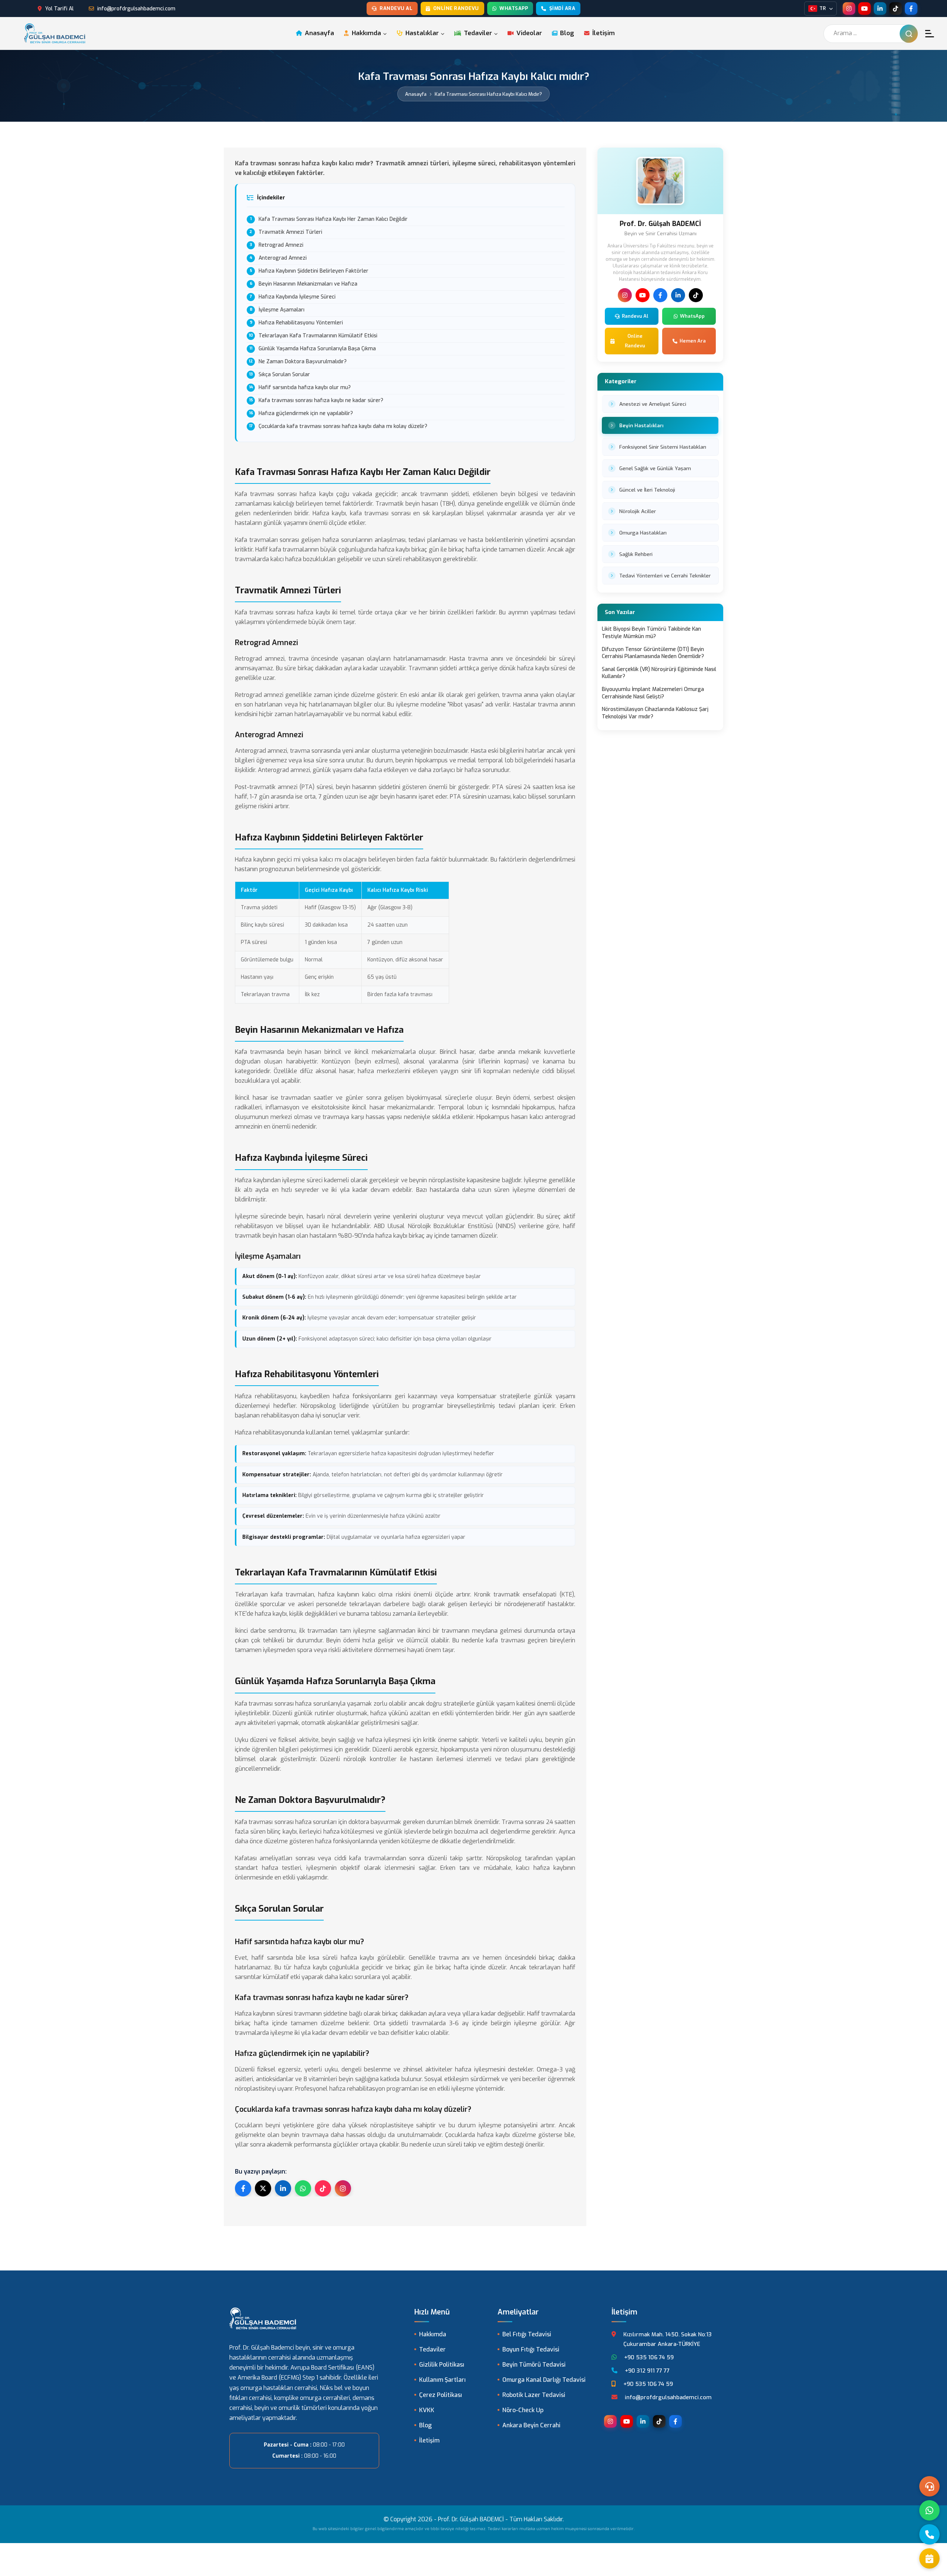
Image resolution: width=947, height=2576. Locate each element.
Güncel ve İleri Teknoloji (647, 490)
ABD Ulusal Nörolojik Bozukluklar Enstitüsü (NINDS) (445, 1226)
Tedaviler (477, 33)
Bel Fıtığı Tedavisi (527, 2334)
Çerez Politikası (441, 2395)
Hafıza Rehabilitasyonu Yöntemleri (301, 323)
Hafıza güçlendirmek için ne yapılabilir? (306, 413)
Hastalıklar (421, 33)
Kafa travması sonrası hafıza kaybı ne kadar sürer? (321, 400)
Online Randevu (456, 8)
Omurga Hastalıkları (643, 533)
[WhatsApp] (929, 2510)
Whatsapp (514, 8)
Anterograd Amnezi (283, 258)
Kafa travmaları (256, 540)
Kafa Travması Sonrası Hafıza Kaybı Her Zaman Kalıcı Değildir (333, 219)
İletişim (603, 33)
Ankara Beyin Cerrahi (531, 2425)
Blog (566, 33)
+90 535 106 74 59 (649, 2357)
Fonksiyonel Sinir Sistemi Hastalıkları (663, 447)
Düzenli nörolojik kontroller (358, 1759)
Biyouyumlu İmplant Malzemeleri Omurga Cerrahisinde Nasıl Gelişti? (653, 693)
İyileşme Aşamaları (282, 310)
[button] (930, 34)
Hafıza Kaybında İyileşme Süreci (297, 297)
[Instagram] (849, 9)
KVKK (427, 2410)
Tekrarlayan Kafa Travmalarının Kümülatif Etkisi (318, 336)
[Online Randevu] (929, 2558)
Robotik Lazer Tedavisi (534, 2395)
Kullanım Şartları (442, 2380)
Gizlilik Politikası (442, 2365)
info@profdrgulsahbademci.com (136, 9)
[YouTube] (865, 9)
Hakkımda (366, 33)
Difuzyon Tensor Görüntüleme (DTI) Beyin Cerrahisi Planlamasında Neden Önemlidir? (653, 653)
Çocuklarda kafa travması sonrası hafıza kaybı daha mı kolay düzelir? (343, 426)
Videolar (528, 33)
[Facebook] (911, 9)
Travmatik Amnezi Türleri (290, 232)
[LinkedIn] (880, 9)
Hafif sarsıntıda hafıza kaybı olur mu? (305, 387)
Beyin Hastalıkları (641, 425)
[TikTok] (896, 9)
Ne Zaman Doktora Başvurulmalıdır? (303, 362)
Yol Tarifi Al (59, 9)
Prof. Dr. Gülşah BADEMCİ (471, 2519)
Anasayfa (319, 33)
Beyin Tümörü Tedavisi (534, 2365)
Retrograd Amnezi (281, 245)
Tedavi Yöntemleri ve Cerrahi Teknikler (665, 576)
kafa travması (505, 1640)
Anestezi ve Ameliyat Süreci (653, 404)
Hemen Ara (693, 341)
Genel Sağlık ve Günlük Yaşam (655, 468)
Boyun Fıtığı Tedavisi (531, 2349)
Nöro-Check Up (523, 2410)
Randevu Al (396, 8)
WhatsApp (692, 316)
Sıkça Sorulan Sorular (284, 375)
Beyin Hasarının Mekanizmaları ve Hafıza (308, 284)
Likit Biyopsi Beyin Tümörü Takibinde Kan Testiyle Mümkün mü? (651, 633)
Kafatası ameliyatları (264, 1858)
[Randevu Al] (929, 2486)
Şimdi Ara (562, 8)
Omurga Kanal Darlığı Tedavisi (544, 2380)
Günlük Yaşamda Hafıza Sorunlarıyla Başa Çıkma (317, 349)
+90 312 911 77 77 (647, 2371)
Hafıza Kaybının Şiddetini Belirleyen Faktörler (314, 271)
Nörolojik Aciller (638, 511)
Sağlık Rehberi (636, 554)
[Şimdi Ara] (929, 2534)
